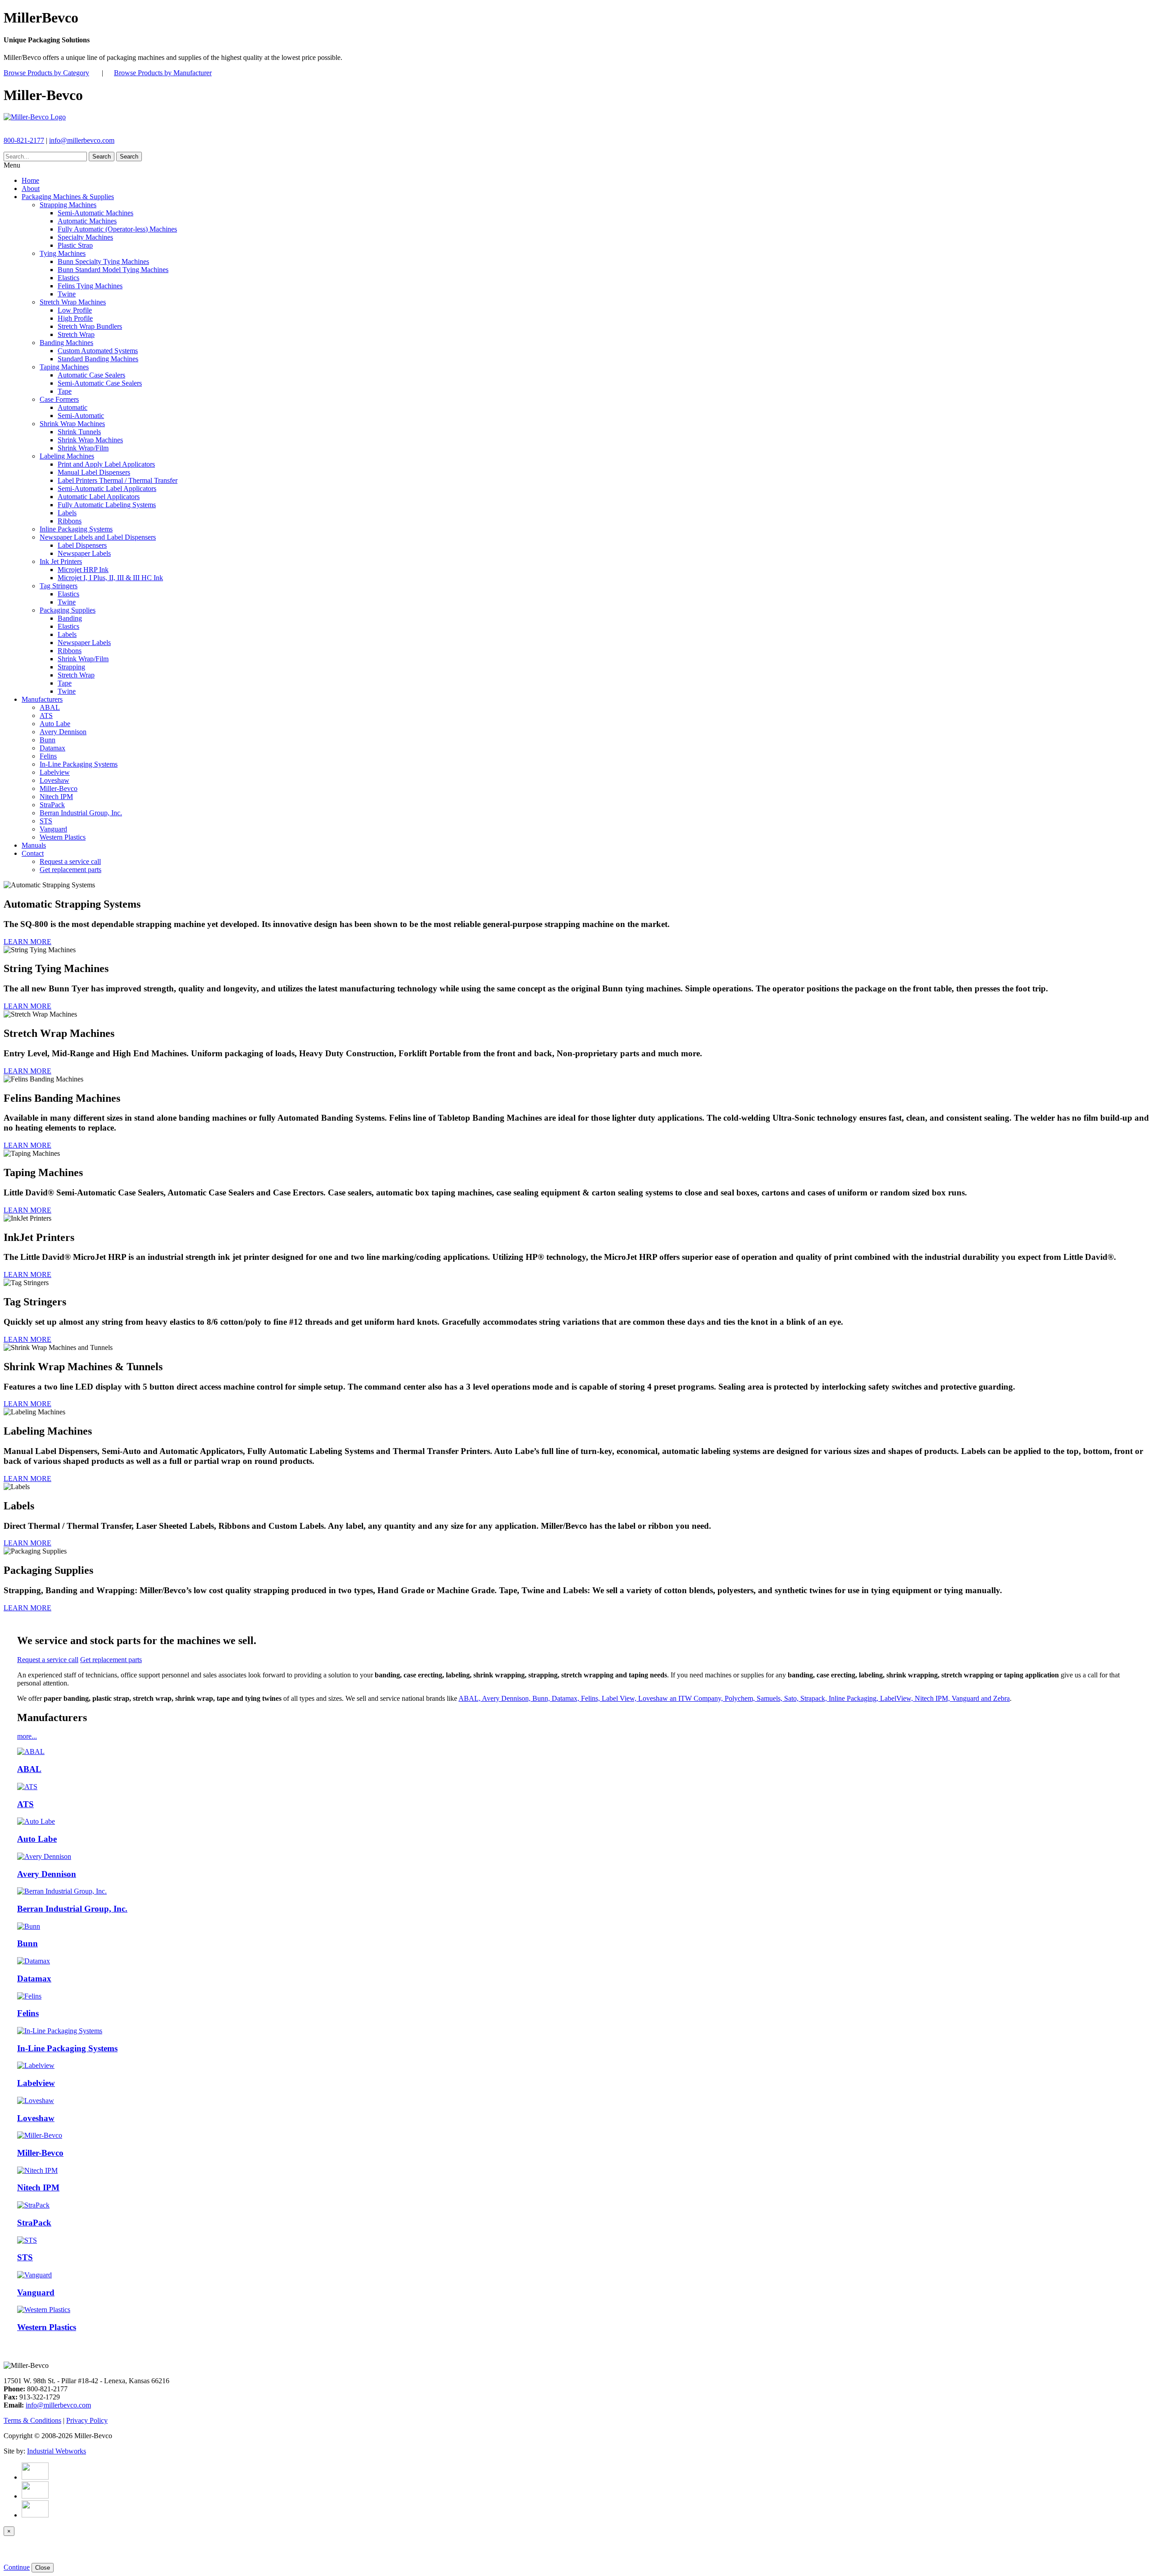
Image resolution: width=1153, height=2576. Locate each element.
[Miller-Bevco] (35, 117)
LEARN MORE (27, 942)
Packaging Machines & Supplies (68, 197)
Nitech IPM (56, 797)
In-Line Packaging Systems (79, 764)
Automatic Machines (87, 221)
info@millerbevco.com (82, 140)
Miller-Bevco (59, 788)
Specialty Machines (85, 237)
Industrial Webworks (57, 2451)
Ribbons (70, 521)
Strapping (71, 667)
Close (43, 2568)
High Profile (75, 318)
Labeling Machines (67, 456)
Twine (67, 294)
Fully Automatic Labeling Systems (107, 505)
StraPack (52, 805)
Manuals (34, 845)
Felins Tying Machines (90, 286)
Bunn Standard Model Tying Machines (113, 270)
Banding (70, 618)
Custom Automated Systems (98, 351)
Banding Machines (66, 343)
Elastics (68, 278)
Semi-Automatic (81, 416)
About (31, 189)
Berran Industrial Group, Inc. (81, 813)
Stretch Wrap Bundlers (90, 326)
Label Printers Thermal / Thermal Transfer (118, 480)
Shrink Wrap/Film (83, 448)
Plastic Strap (75, 245)
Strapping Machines (68, 205)
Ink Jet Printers (61, 561)
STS (46, 821)
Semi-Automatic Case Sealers (100, 383)
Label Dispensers (82, 545)
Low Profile (75, 310)
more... (27, 1736)
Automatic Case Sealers (91, 375)
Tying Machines (63, 253)
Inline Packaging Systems (76, 529)
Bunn (48, 740)
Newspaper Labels (84, 553)
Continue (17, 2567)
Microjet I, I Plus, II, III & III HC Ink (110, 578)
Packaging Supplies (68, 610)
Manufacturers (42, 699)
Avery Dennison (63, 732)
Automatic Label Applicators (99, 497)
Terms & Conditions (32, 2420)
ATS (46, 716)
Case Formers (59, 399)
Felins (48, 756)
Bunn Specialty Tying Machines (103, 261)
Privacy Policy (87, 2420)
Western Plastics (63, 837)
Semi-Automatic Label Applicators (107, 488)
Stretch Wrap (76, 334)
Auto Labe (55, 724)
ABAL (50, 707)
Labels (67, 513)
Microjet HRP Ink (83, 570)
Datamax (52, 748)
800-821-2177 (24, 140)
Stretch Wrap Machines (73, 302)
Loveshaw (54, 780)
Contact (33, 853)
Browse (46, 73)
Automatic (73, 407)
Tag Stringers (59, 586)
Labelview (55, 772)
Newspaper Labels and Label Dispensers (98, 537)
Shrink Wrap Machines (72, 424)
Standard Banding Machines (98, 359)
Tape (65, 391)
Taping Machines (64, 367)
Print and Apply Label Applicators (106, 464)
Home (30, 180)
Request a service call (70, 861)
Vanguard (53, 829)
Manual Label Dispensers (94, 472)
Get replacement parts (70, 870)
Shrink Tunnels (79, 432)
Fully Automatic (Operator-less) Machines (117, 229)
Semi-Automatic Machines (95, 213)
